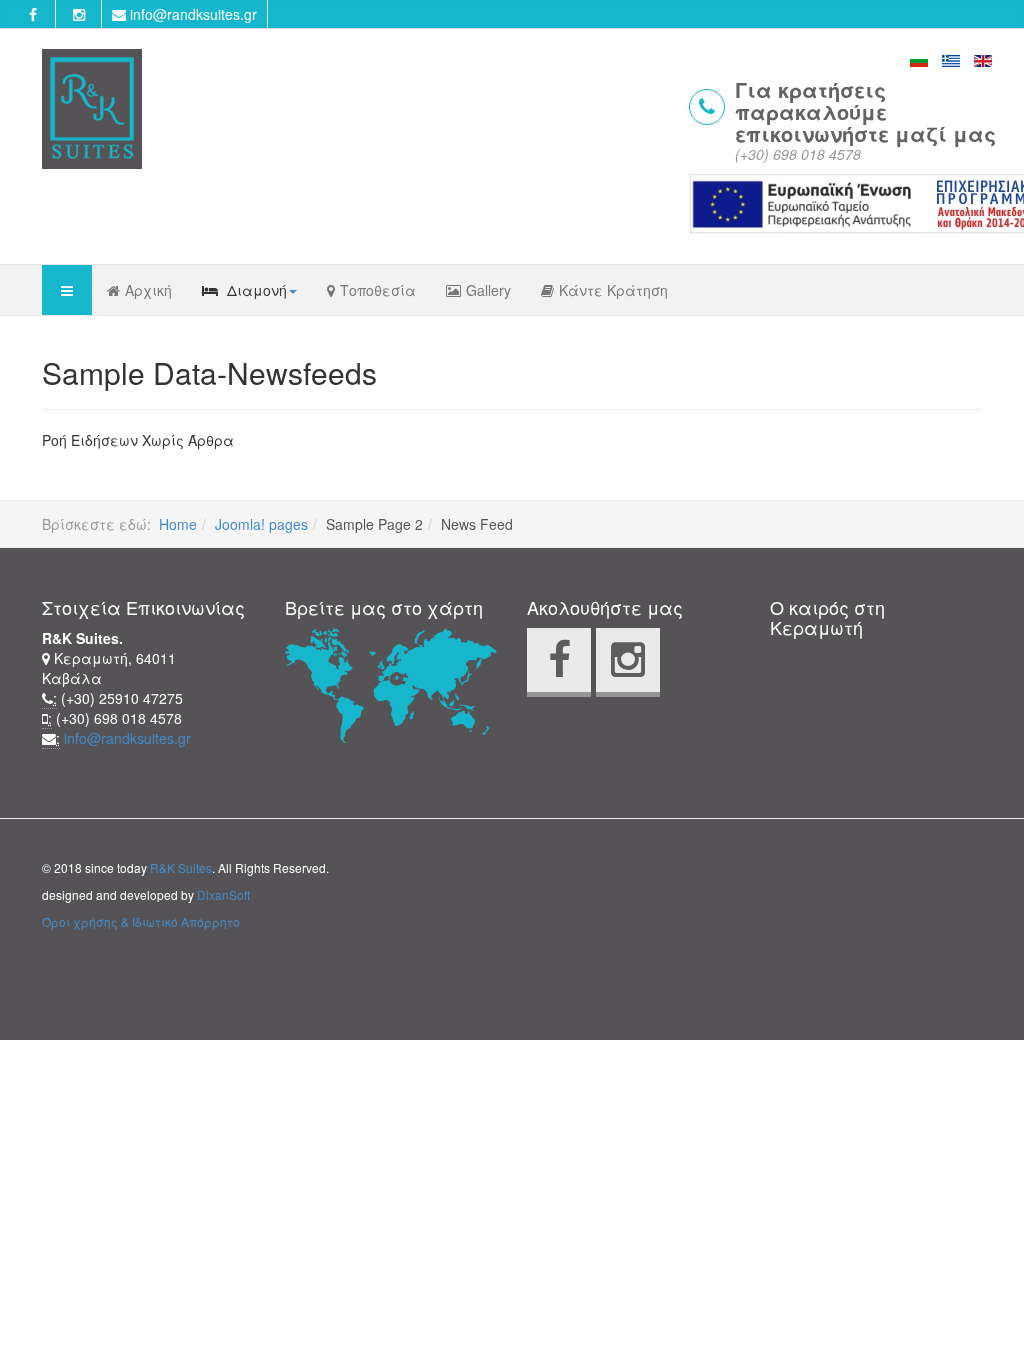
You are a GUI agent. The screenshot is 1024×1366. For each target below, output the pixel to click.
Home (178, 524)
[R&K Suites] (92, 109)
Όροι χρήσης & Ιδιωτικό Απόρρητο (141, 921)
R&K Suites (181, 867)
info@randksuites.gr (191, 14)
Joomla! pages (261, 524)
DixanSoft (223, 894)
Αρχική (148, 290)
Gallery (488, 290)
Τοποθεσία (378, 290)
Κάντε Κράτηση (613, 290)
